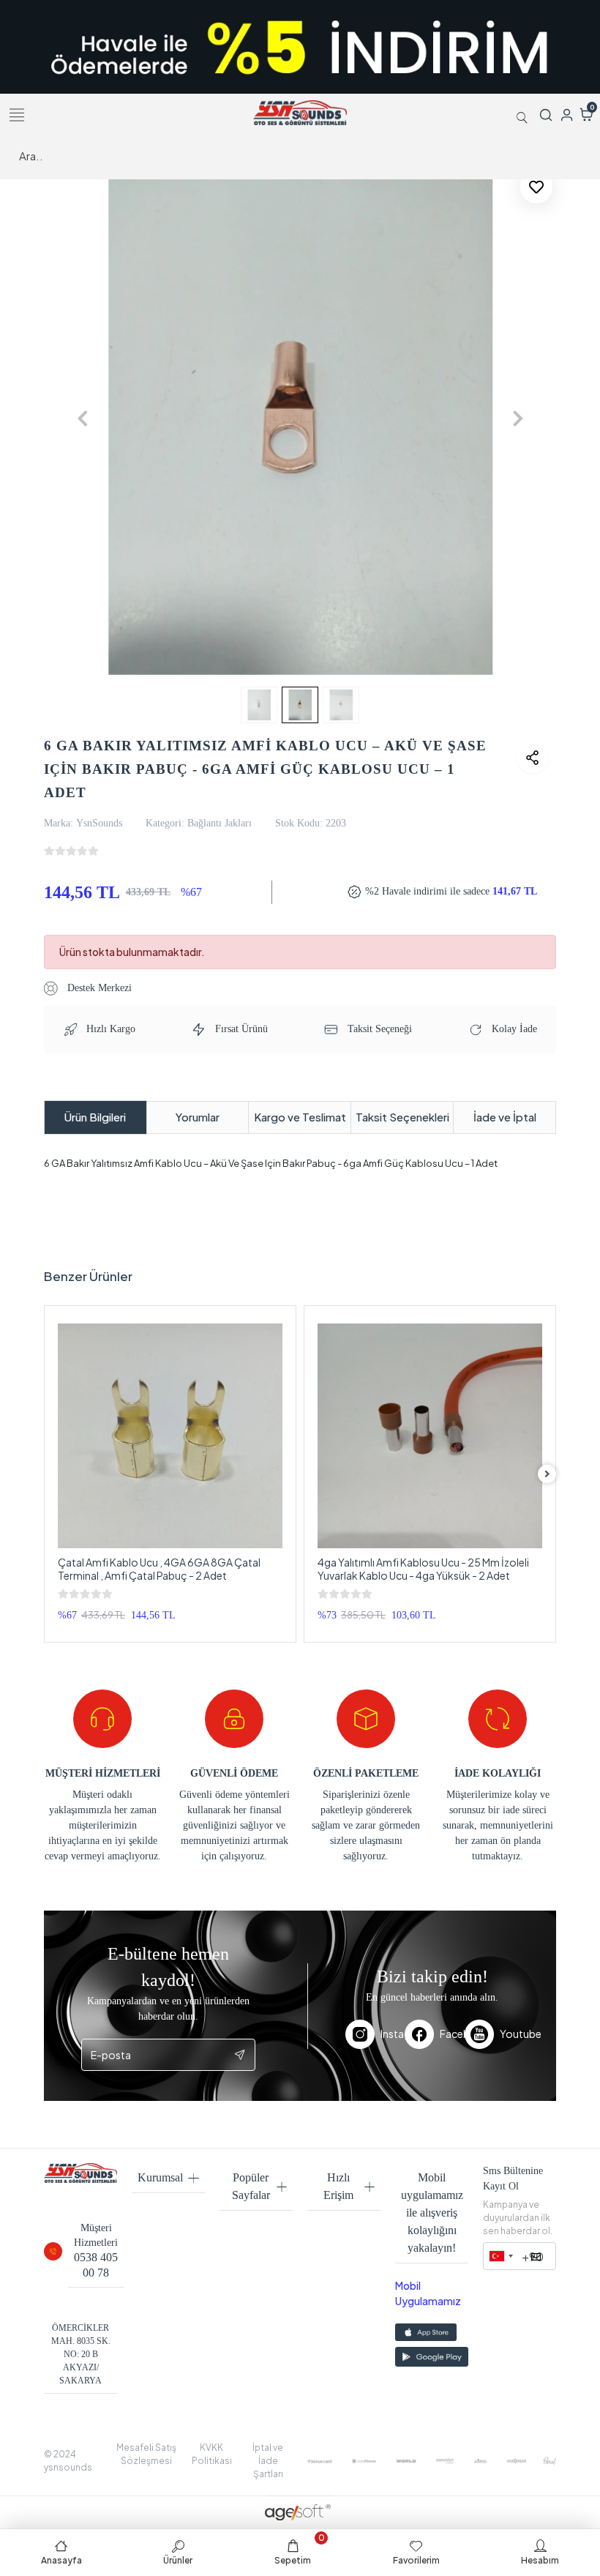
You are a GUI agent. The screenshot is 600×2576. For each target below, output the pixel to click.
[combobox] (500, 2256)
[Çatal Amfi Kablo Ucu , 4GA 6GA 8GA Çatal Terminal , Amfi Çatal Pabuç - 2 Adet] (170, 1436)
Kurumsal (160, 2177)
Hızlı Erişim (338, 2186)
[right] (547, 1474)
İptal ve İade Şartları (268, 2461)
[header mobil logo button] (300, 112)
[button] (82, 419)
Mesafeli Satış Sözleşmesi (146, 2454)
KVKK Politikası (212, 2454)
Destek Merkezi (98, 988)
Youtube (509, 2034)
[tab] (95, 1117)
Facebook (452, 2034)
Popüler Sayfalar (251, 2186)
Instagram (393, 2034)
